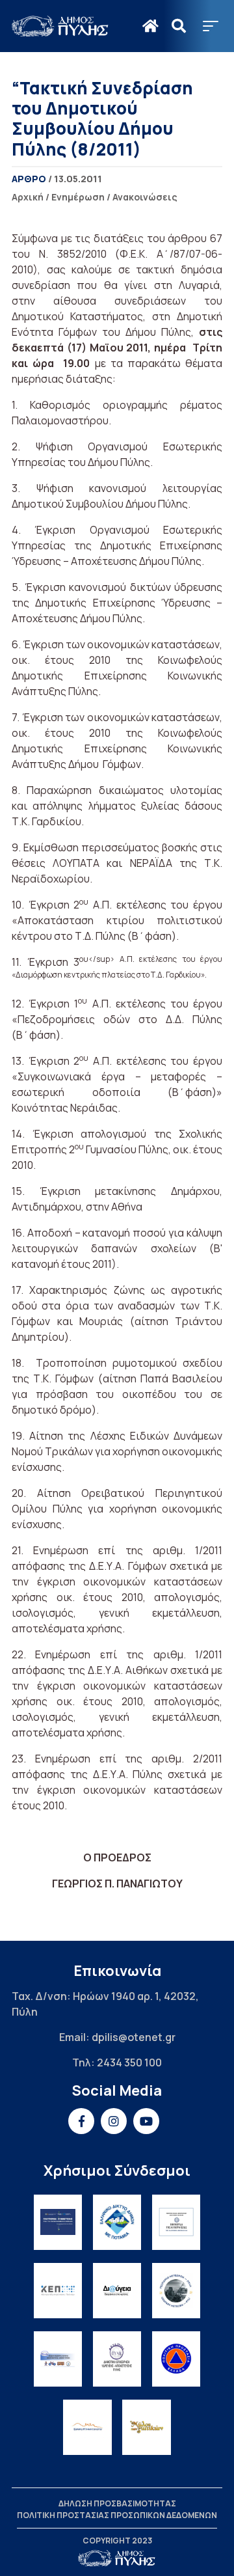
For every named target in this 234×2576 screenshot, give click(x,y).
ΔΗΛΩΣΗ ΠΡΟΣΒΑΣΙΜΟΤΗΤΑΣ (117, 2503)
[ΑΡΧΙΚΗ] (150, 26)
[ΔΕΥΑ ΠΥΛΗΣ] (117, 2359)
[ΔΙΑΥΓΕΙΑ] (117, 2291)
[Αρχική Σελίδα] (60, 26)
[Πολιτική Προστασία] (176, 2359)
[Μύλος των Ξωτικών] (147, 2427)
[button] (211, 26)
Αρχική (28, 197)
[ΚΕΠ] (58, 2291)
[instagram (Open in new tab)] (114, 2121)
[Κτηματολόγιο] (87, 2427)
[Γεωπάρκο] (176, 2291)
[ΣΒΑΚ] (58, 2359)
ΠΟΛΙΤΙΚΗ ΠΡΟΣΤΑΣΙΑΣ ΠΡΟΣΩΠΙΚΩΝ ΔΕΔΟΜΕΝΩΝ (117, 2515)
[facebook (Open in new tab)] (81, 2121)
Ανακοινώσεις (145, 197)
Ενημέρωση (78, 197)
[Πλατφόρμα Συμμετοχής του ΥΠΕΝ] (58, 2222)
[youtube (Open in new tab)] (146, 2121)
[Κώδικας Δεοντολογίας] (176, 2222)
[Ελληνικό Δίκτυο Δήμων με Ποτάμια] (117, 2222)
